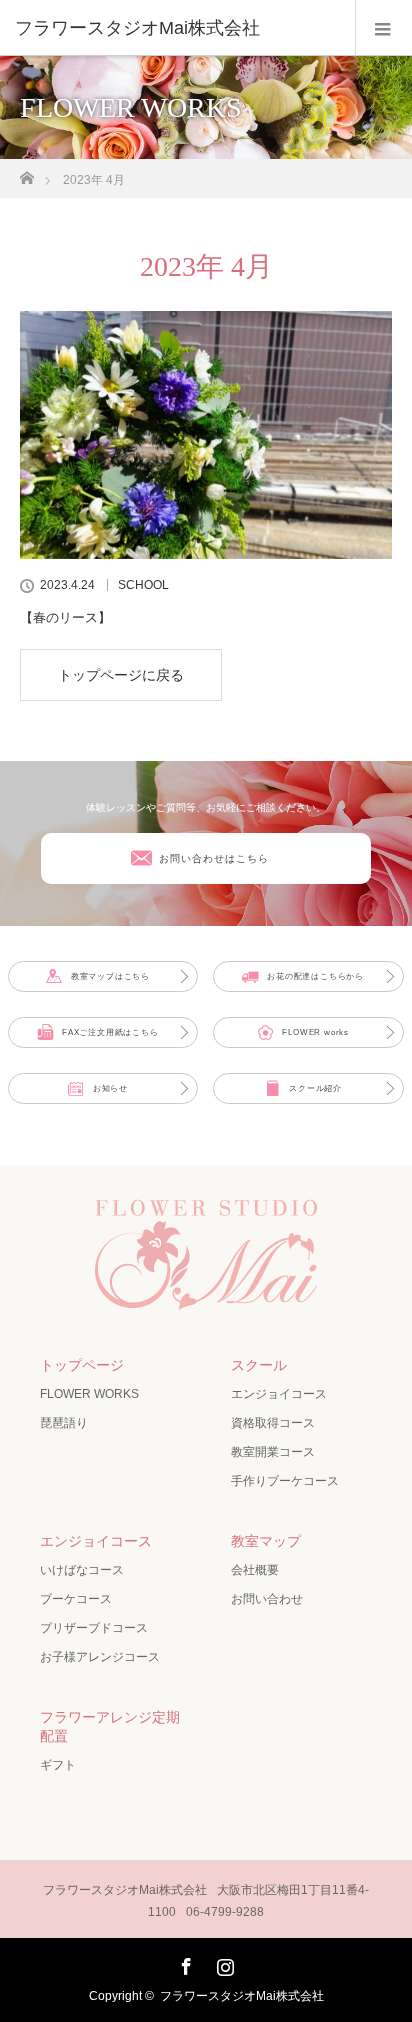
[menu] (383, 28)
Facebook (184, 1963)
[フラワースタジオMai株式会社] (176, 28)
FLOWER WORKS (89, 1394)
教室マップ (266, 1541)
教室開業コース (273, 1452)
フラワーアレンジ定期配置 (110, 1726)
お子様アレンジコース (100, 1657)
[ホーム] (26, 172)
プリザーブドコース (94, 1628)
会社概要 (255, 1570)
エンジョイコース (279, 1394)
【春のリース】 (65, 617)
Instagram (223, 1963)
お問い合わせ (267, 1599)
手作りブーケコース (285, 1481)
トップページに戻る (121, 675)
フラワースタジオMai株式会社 (242, 1996)
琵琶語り (64, 1423)
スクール (259, 1365)
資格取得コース (273, 1423)
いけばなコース (82, 1570)
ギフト (58, 1765)
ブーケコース (76, 1599)
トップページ (82, 1365)
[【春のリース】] (206, 435)
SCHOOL (143, 585)
